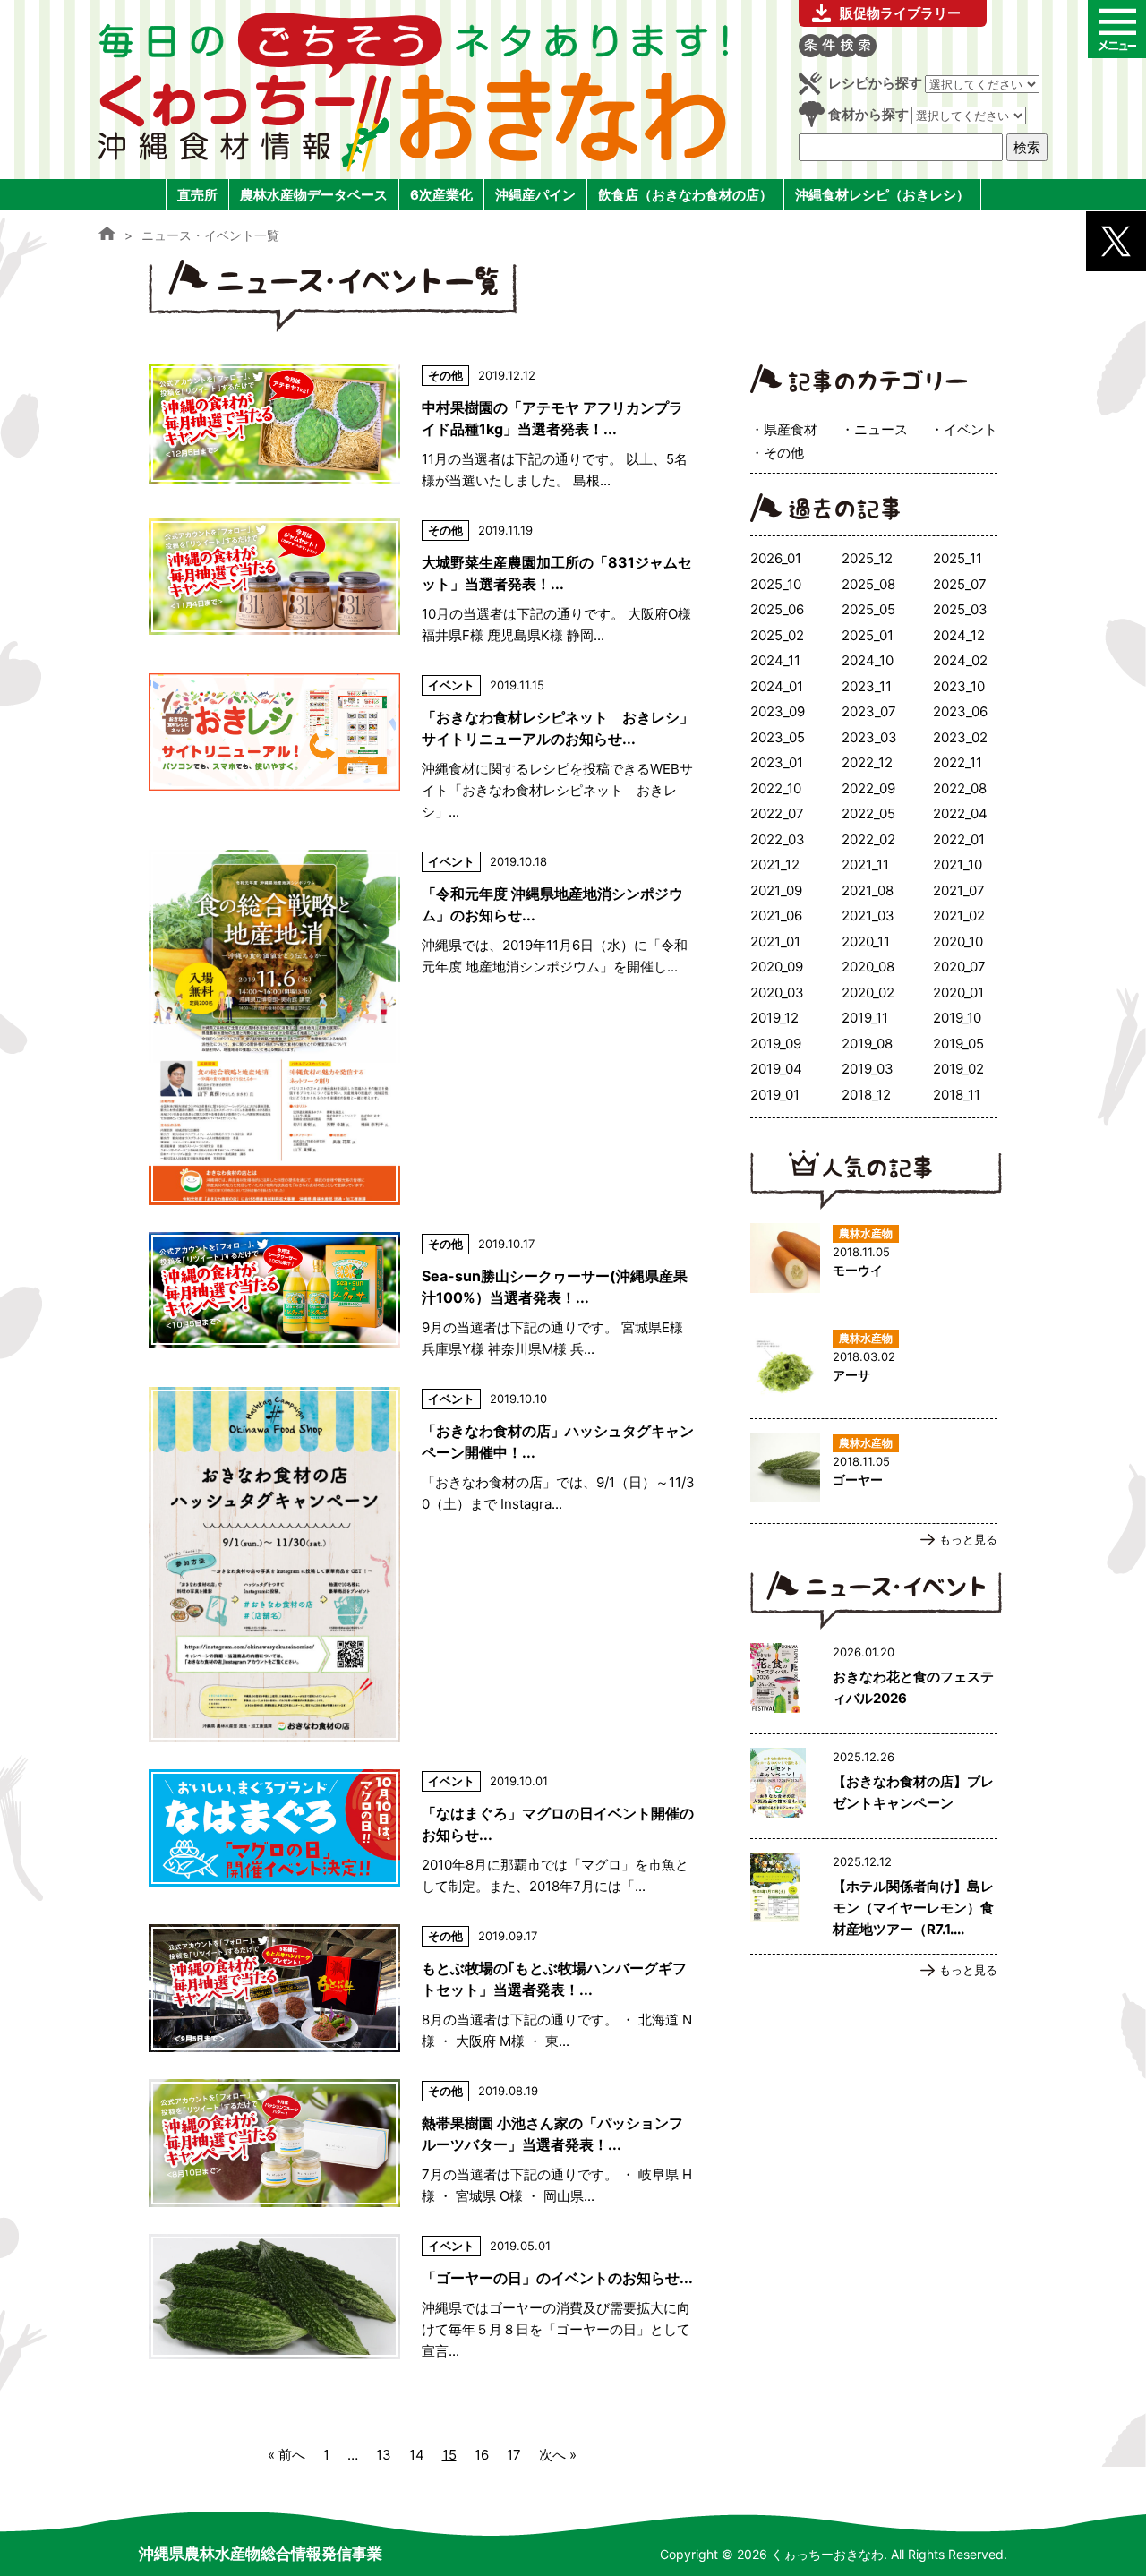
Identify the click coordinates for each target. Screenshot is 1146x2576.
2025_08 (868, 584)
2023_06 (960, 711)
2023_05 (778, 737)
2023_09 (778, 711)
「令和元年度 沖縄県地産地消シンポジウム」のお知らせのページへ (422, 1027)
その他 (784, 453)
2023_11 (867, 686)
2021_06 (776, 916)
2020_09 (777, 967)
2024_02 (960, 660)
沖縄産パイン (535, 195)
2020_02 (868, 993)
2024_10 (868, 660)
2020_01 (958, 993)
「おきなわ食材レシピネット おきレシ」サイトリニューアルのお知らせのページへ (422, 748)
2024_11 (775, 660)
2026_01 (776, 558)
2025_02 (777, 635)
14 (417, 2455)
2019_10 (957, 1018)
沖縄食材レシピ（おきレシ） (882, 195)
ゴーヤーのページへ (874, 1471)
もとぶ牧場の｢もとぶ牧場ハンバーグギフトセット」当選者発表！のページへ (422, 1988)
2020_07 (959, 967)
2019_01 (775, 1095)
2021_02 (959, 916)
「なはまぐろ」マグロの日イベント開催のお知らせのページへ (422, 1833)
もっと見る (968, 1539)
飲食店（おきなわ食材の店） (685, 195)
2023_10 (959, 686)
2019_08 (867, 1044)
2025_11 (958, 558)
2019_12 (774, 1018)
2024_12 (959, 635)
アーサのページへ (874, 1366)
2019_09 (776, 1044)
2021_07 (959, 890)
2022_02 (868, 839)
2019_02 (958, 1069)
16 (482, 2455)
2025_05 (868, 609)
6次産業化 (441, 195)
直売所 (197, 195)
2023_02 (960, 737)
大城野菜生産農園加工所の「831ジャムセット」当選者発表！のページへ (422, 582)
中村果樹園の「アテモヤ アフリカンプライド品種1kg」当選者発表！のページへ (422, 428)
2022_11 (958, 762)
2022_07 (777, 813)
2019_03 (868, 1069)
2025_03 (960, 609)
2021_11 (865, 864)
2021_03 (868, 916)
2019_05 (958, 1044)
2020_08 (868, 967)
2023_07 (869, 711)
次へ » (558, 2455)
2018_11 (957, 1095)
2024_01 (777, 686)
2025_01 (868, 635)
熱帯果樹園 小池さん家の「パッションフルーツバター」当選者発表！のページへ (422, 2143)
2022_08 (960, 788)
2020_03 (777, 993)
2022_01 (959, 839)
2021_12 (775, 864)
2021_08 (868, 890)
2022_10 (776, 788)
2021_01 (775, 941)
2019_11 (865, 1018)
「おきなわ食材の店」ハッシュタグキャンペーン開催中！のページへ (422, 1565)
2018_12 (866, 1095)
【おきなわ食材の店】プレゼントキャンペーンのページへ (874, 1786)
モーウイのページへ (874, 1262)
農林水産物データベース (314, 195)
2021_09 (776, 890)
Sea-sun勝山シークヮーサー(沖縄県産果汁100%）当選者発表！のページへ (422, 1296)
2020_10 (958, 941)
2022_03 (778, 839)
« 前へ (286, 2455)
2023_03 (869, 737)
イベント (971, 429)
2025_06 (777, 609)
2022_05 (868, 813)
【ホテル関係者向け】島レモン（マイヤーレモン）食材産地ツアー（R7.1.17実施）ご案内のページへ (874, 1896)
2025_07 (960, 584)
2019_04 (776, 1069)
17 (514, 2455)
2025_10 (776, 584)
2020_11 (866, 941)
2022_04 (960, 813)
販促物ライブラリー (900, 13)
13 (384, 2455)
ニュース (881, 429)
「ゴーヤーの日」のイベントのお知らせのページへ (422, 2298)
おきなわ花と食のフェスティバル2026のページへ (874, 1682)
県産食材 (791, 429)
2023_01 (777, 762)
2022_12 (867, 762)
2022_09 (868, 788)
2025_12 (867, 558)
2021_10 (958, 864)
